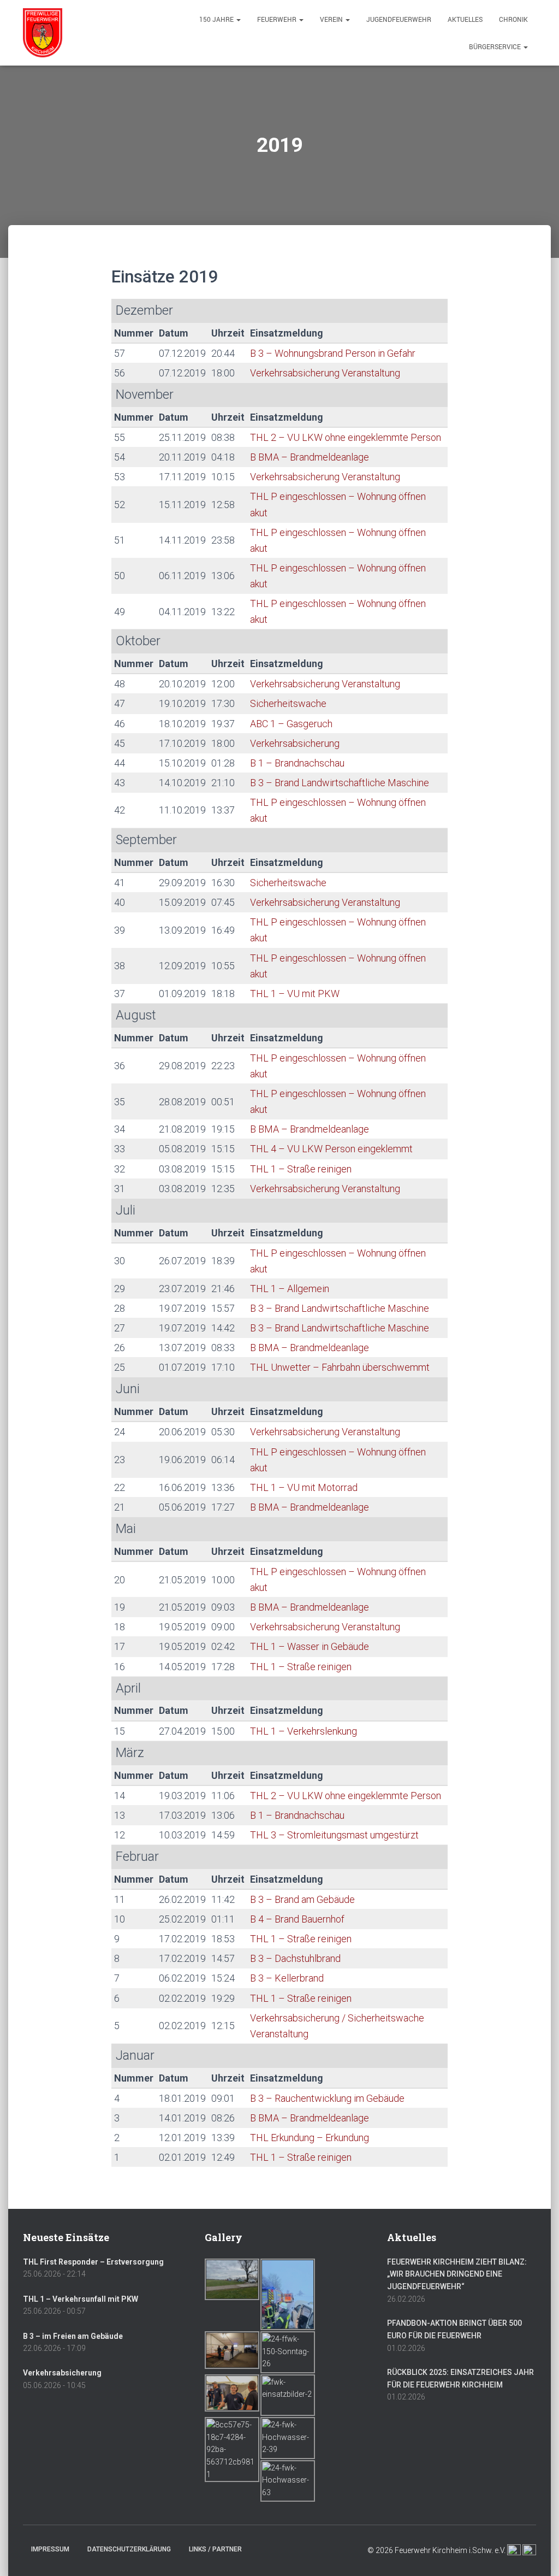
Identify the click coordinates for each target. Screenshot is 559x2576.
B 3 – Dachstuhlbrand (295, 1958)
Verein (332, 19)
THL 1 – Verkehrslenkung (304, 1731)
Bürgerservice (496, 46)
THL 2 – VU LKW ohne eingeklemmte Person (346, 437)
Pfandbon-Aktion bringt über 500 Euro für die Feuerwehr (454, 2329)
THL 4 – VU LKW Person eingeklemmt (331, 1149)
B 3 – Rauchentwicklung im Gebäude (327, 2098)
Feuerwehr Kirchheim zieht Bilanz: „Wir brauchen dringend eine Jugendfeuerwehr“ (457, 2274)
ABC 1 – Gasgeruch (291, 724)
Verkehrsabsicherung (295, 743)
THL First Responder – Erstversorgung (93, 2262)
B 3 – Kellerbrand (287, 1978)
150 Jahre (217, 19)
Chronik (513, 19)
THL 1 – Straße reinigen (301, 1169)
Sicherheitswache (288, 703)
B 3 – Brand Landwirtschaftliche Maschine (340, 783)
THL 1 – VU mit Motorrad (304, 1487)
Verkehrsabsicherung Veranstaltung (325, 373)
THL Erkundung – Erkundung (310, 2138)
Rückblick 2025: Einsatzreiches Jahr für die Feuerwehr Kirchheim (460, 2378)
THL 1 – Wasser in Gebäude (310, 1646)
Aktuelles (465, 19)
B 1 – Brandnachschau (297, 763)
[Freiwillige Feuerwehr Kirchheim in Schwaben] (43, 33)
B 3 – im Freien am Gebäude (73, 2336)
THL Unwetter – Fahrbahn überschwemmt (340, 1367)
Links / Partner (215, 2549)
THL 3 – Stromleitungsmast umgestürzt (334, 1835)
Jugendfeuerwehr (399, 19)
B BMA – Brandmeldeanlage (310, 457)
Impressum (50, 2549)
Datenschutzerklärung (129, 2549)
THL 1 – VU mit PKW (295, 994)
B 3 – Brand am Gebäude (302, 1899)
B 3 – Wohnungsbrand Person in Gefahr (333, 353)
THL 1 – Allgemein (290, 1289)
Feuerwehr (278, 19)
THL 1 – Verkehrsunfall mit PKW (81, 2299)
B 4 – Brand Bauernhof (297, 1919)
